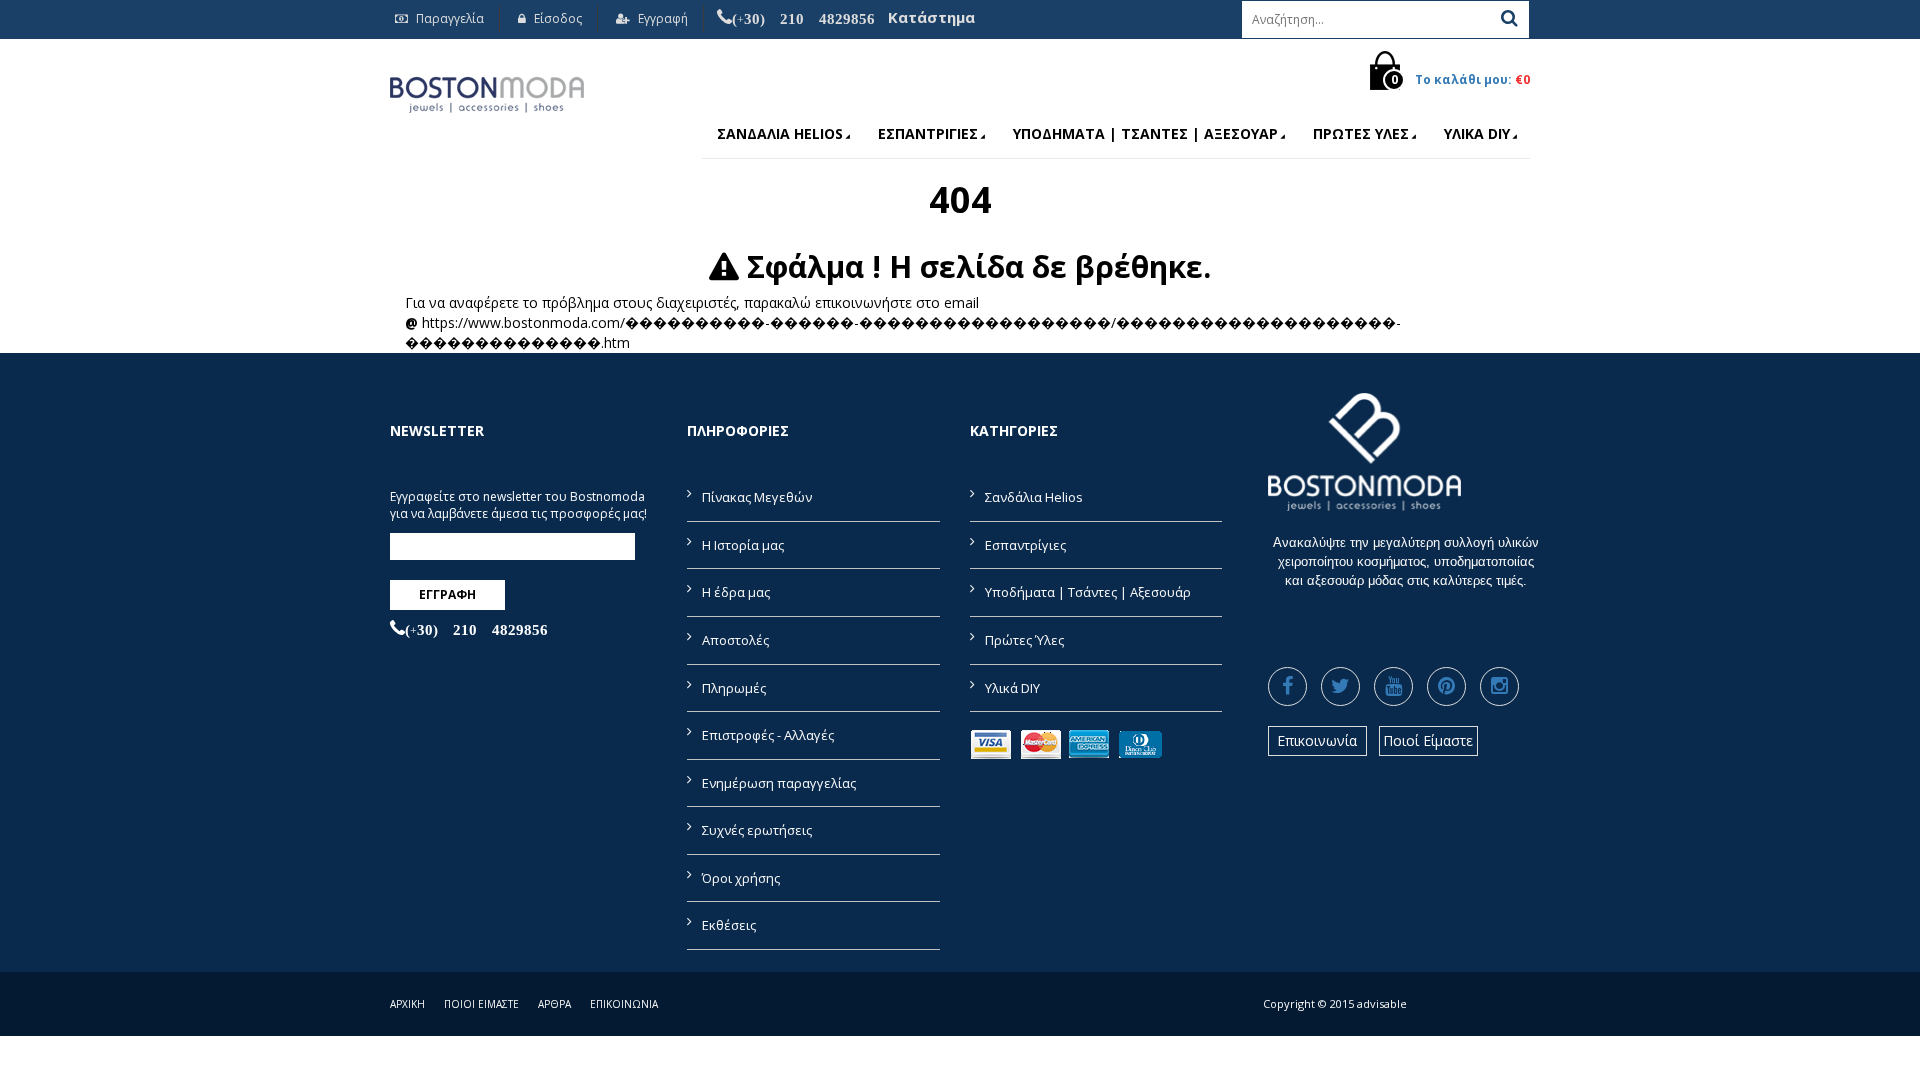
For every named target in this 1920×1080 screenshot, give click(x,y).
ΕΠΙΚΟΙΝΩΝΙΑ (624, 1004)
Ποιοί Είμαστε (1428, 740)
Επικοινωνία (1317, 740)
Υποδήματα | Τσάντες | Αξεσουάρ (1145, 133)
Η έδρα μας (736, 592)
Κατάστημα (931, 17)
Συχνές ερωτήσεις (757, 830)
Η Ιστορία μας (743, 545)
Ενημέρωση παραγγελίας (779, 783)
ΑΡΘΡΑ (554, 1004)
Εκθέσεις (729, 925)
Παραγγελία (448, 18)
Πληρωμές (734, 688)
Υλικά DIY (1477, 133)
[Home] (487, 91)
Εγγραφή (661, 18)
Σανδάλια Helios (780, 133)
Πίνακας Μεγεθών (757, 497)
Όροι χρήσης (741, 878)
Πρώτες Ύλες (1361, 133)
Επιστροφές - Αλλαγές (768, 735)
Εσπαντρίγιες (928, 133)
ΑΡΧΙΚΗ (407, 1004)
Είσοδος (556, 18)
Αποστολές (735, 640)
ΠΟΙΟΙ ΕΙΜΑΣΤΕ (481, 1004)
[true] (1509, 18)
